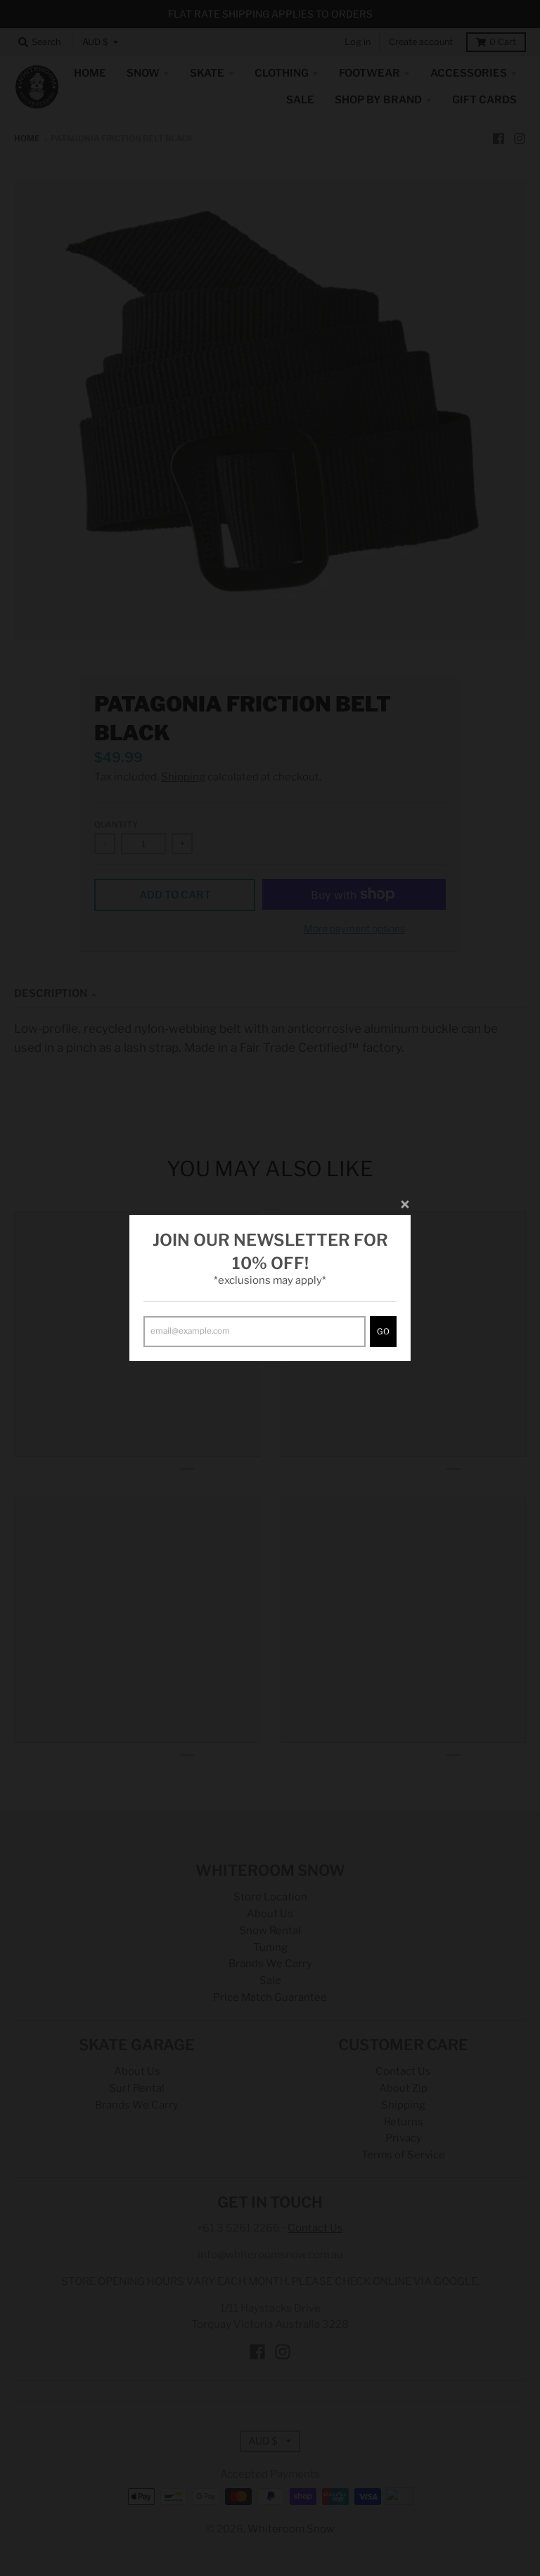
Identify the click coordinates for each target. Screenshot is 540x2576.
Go (383, 1332)
